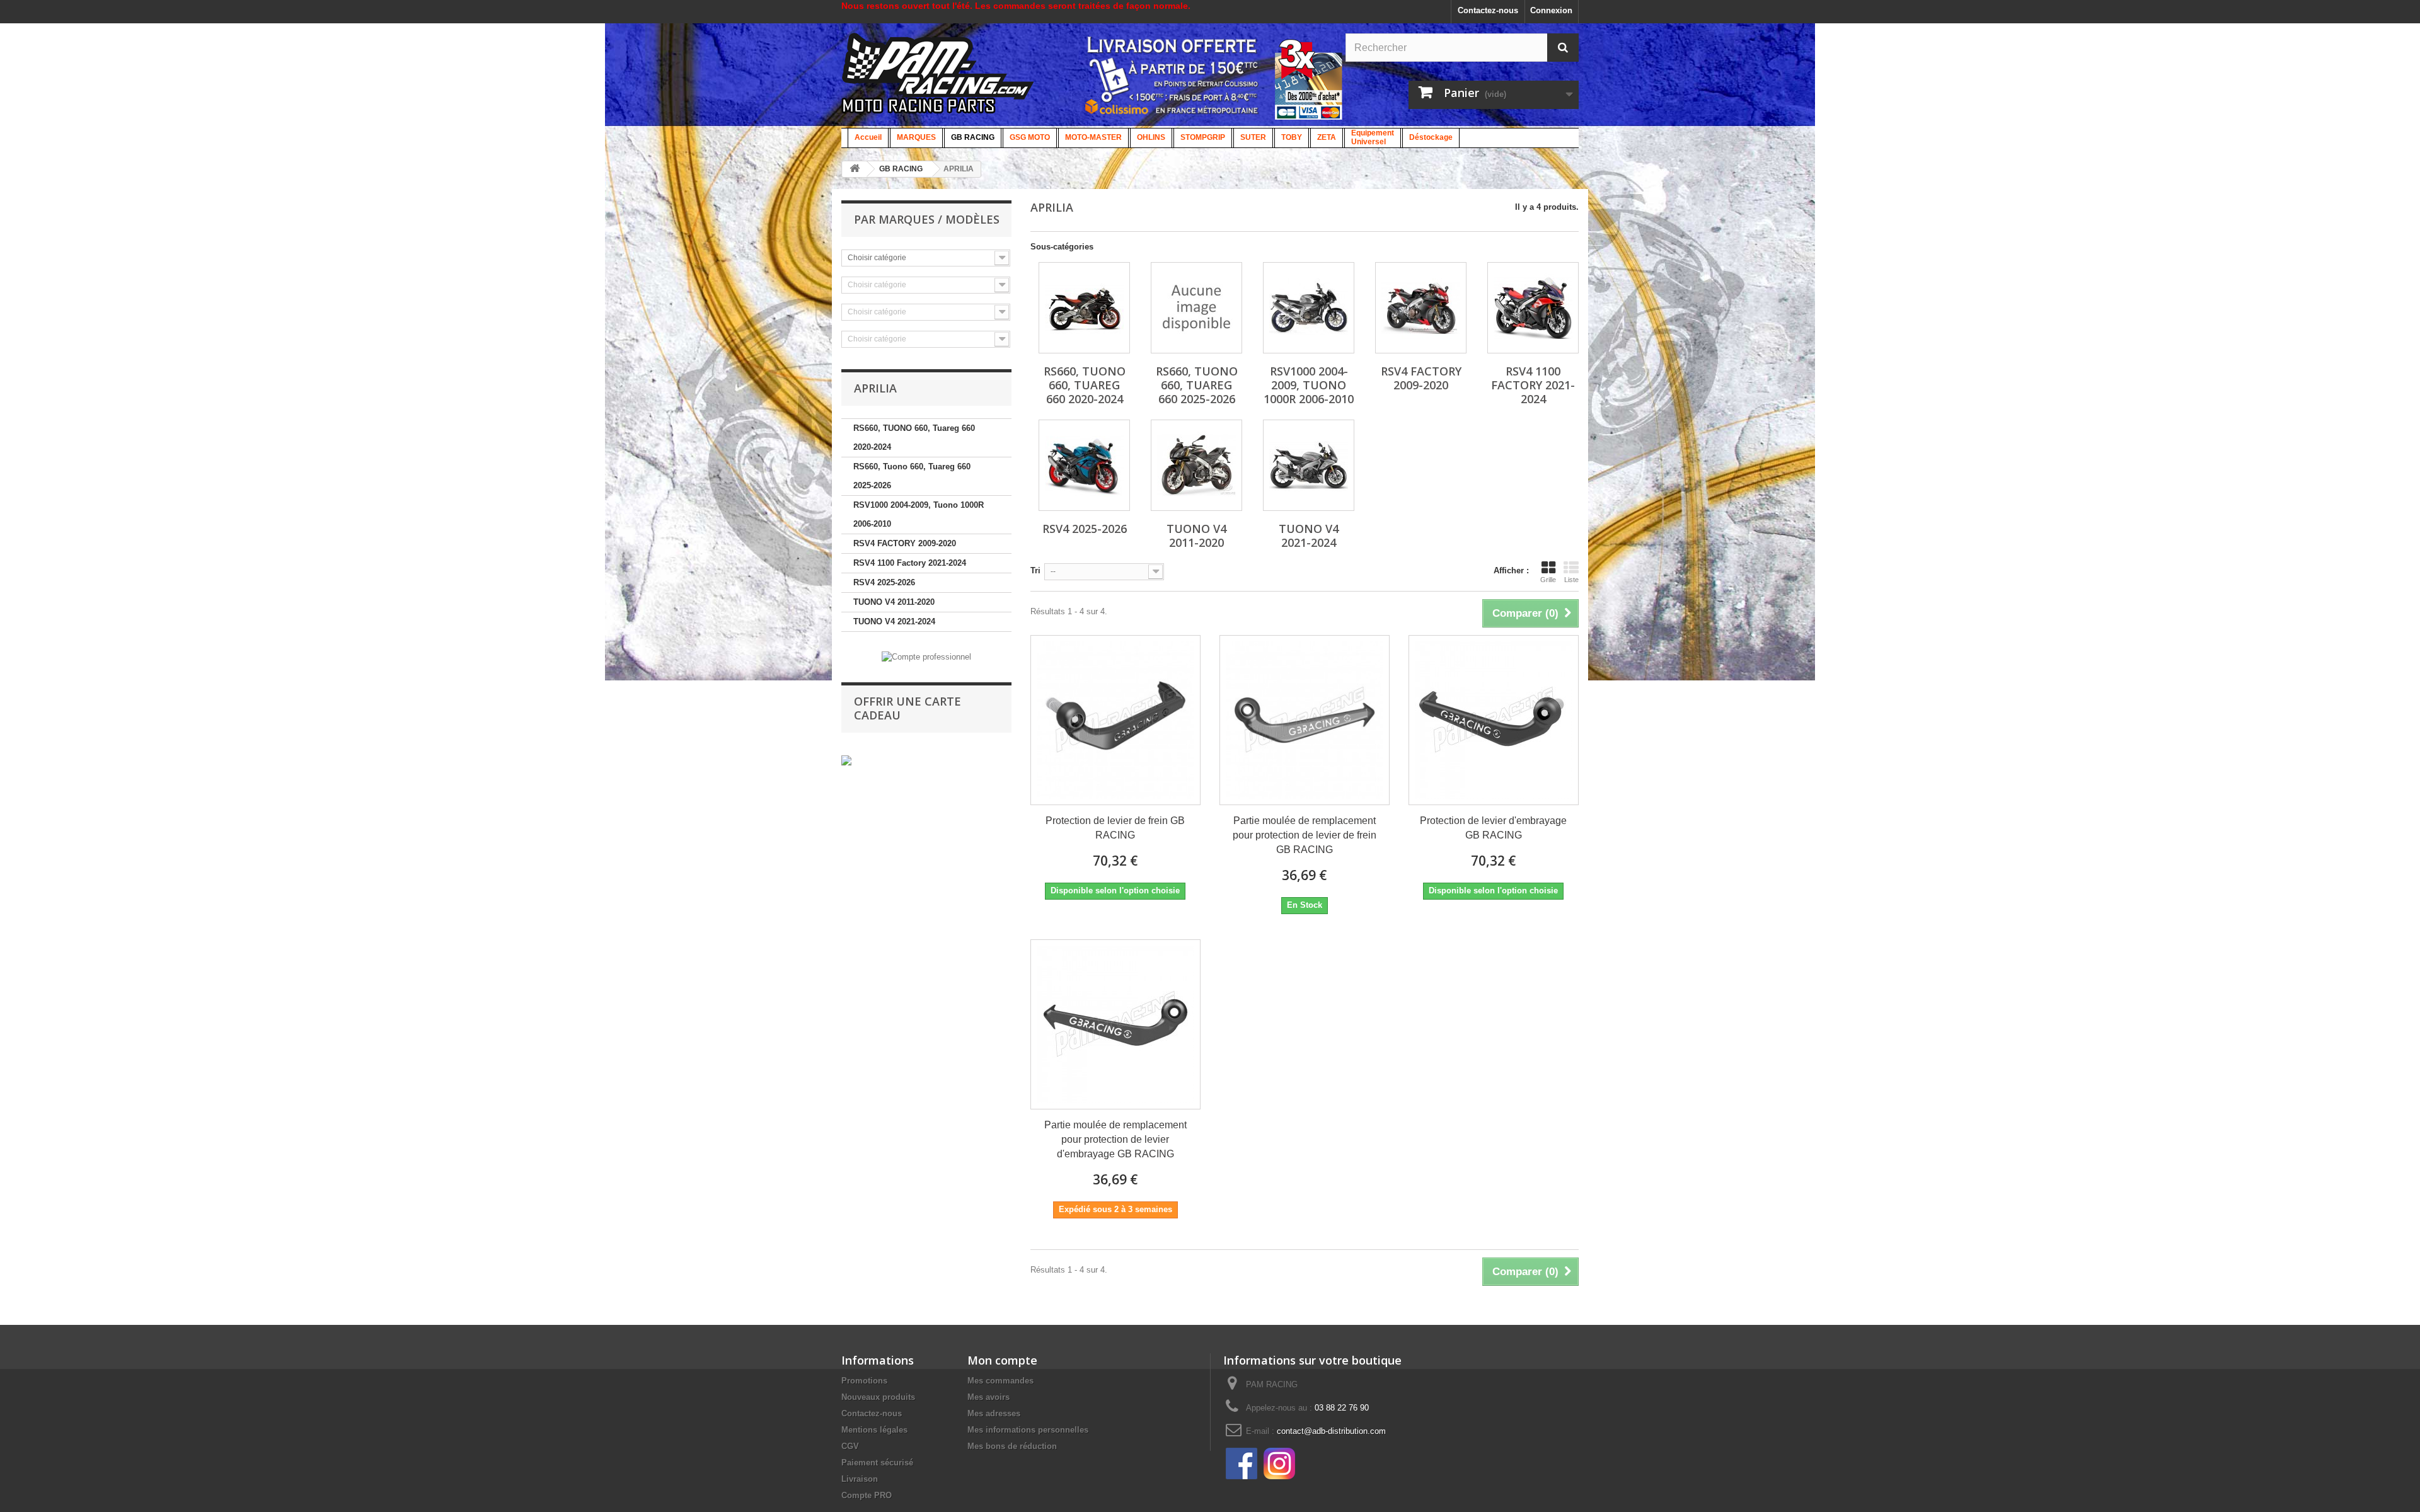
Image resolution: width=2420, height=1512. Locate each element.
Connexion (1551, 10)
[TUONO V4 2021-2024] (1309, 465)
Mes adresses (994, 1413)
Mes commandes (1000, 1381)
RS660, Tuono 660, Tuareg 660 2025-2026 (912, 476)
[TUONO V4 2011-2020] (1196, 465)
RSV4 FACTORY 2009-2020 (905, 543)
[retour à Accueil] (855, 169)
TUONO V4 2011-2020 (894, 602)
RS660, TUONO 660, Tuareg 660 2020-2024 (914, 438)
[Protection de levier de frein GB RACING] (1115, 720)
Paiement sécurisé (877, 1463)
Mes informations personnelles (1028, 1430)
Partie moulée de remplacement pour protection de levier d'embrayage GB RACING (1115, 1139)
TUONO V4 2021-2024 (894, 621)
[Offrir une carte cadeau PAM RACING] (846, 760)
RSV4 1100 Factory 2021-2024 (910, 563)
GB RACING (901, 169)
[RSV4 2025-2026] (1084, 465)
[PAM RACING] (938, 80)
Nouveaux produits (878, 1397)
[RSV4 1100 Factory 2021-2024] (1533, 308)
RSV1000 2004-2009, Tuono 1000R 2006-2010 (919, 514)
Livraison (860, 1479)
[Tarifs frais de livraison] (1172, 75)
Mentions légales (874, 1430)
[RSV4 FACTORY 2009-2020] (1421, 308)
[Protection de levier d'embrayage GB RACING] (1494, 720)
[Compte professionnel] (926, 656)
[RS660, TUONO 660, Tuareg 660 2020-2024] (1084, 308)
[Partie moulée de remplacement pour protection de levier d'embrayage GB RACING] (1115, 1024)
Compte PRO (867, 1495)
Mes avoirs (988, 1397)
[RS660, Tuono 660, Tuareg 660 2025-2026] (1196, 308)
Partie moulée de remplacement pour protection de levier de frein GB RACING (1305, 835)
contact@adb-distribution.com (1331, 1431)
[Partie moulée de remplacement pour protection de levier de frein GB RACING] (1305, 720)
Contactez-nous (1488, 10)
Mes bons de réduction (1012, 1446)
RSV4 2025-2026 (884, 582)
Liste (1571, 580)
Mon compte (1002, 1360)
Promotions (864, 1381)
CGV (850, 1446)
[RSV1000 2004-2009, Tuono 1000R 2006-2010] (1309, 308)
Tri (1035, 570)
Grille (1548, 580)
